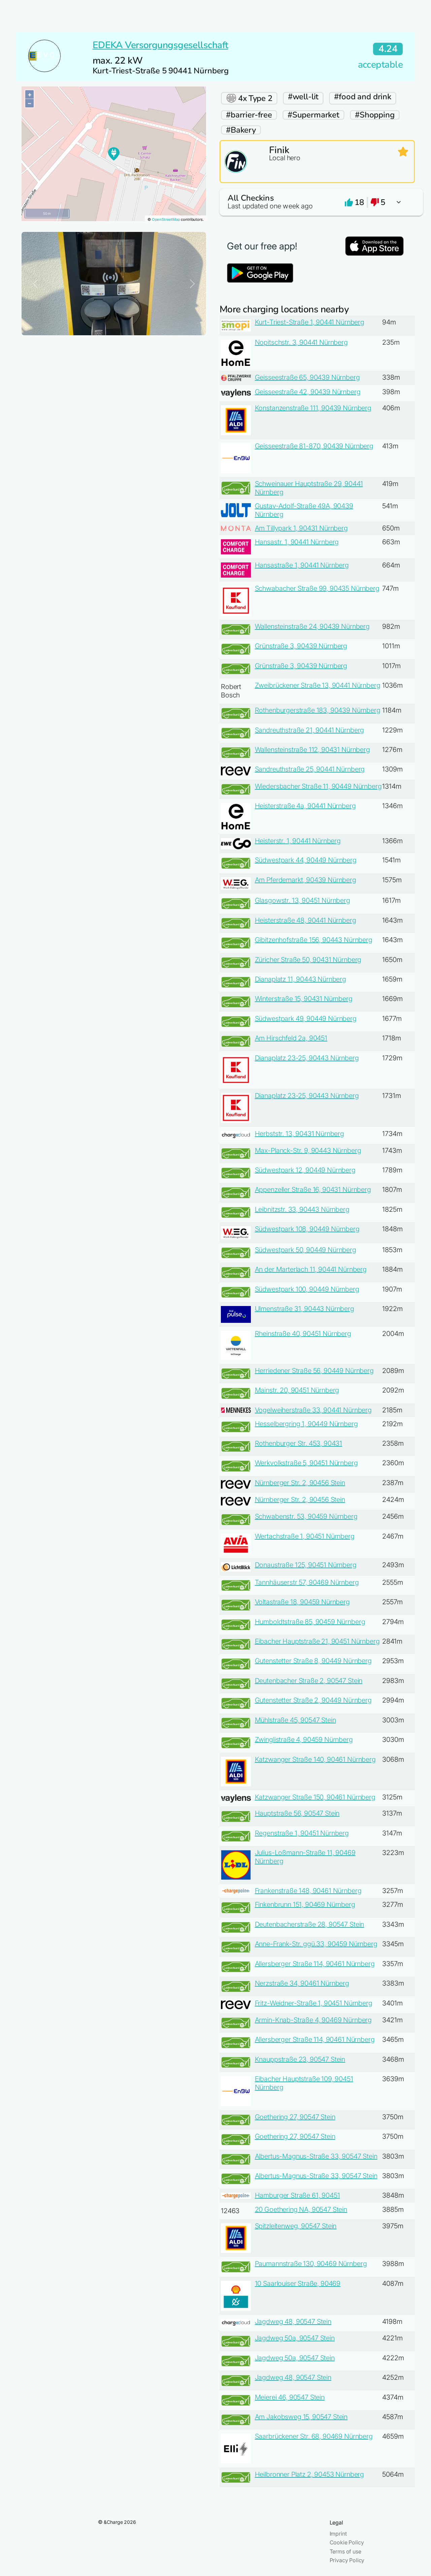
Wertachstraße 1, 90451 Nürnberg (305, 1536)
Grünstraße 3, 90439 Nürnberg (301, 646)
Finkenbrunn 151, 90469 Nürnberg (305, 1904)
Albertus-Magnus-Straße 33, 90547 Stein (316, 2156)
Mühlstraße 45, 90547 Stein (295, 1720)
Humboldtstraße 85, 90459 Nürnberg (310, 1622)
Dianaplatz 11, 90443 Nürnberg (301, 979)
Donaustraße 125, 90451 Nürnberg (306, 1565)
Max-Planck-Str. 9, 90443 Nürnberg (308, 1150)
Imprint (338, 2534)
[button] (317, 202)
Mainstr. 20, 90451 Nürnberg (297, 1390)
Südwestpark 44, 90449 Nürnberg (306, 860)
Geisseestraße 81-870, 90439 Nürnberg (314, 446)
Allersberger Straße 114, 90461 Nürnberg (315, 1964)
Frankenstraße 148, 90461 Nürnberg (308, 1891)
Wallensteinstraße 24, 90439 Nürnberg (312, 626)
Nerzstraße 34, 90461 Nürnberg (302, 1983)
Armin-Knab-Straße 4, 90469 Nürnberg (313, 2020)
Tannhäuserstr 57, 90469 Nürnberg (307, 1582)
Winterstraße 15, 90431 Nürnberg (304, 999)
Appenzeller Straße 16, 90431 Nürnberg (313, 1190)
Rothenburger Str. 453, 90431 (299, 1443)
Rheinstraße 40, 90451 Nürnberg (303, 1334)
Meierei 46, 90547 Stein (290, 2397)
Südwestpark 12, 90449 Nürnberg (305, 1170)
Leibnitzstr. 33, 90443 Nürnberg (302, 1209)
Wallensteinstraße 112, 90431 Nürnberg (312, 750)
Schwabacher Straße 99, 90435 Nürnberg (317, 588)
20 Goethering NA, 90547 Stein (301, 2209)
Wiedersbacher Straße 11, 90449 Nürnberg (318, 786)
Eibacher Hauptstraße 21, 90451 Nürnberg (317, 1641)
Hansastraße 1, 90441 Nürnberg (302, 565)
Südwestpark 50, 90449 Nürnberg (306, 1250)
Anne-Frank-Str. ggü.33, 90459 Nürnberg (316, 1944)
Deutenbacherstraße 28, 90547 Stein (310, 1924)
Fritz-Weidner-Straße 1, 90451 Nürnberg (314, 2003)
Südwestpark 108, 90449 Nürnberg (307, 1229)
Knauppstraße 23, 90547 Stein (300, 2059)
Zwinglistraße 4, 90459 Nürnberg (304, 1740)
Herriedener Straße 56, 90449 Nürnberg (314, 1371)
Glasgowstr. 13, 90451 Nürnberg (303, 900)
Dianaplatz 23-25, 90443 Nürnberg (307, 1058)
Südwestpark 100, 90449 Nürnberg (307, 1289)
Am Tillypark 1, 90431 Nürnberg (301, 528)
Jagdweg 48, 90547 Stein (293, 2322)
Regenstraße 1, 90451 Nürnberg (302, 1833)
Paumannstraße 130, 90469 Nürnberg (311, 2264)
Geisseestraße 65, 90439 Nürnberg (307, 377)
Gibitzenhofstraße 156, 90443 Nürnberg (314, 940)
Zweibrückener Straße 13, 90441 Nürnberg (318, 685)
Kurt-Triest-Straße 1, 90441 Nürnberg (310, 322)
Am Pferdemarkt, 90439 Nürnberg (306, 880)
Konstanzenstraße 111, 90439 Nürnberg (313, 408)
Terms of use (345, 2551)
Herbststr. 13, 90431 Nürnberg (300, 1134)
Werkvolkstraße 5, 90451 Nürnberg (306, 1463)
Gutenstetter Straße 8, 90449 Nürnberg (313, 1661)
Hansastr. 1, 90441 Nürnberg (297, 542)
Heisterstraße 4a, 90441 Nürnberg (305, 806)
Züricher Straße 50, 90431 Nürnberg (308, 960)
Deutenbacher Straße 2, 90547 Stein (309, 1681)
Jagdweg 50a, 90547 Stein (295, 2338)
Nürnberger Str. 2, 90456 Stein (300, 1483)
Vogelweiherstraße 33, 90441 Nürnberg (313, 1410)
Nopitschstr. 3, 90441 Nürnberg (301, 342)
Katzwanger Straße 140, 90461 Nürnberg (315, 1759)
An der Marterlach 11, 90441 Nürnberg (311, 1269)
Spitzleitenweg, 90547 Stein (296, 2226)
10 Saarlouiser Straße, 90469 (298, 2283)
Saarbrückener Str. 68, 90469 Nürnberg (314, 2436)
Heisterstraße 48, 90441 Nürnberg (306, 920)
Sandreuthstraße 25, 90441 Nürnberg (310, 769)
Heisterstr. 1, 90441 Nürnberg (298, 841)
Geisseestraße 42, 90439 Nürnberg (308, 392)
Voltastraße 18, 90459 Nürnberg (302, 1602)
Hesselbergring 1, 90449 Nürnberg (306, 1424)
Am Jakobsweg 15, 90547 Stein (301, 2417)
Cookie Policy (347, 2542)
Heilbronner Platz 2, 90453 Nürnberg (309, 2474)
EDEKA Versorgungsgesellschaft (160, 45)
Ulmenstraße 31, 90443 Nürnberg (305, 1309)
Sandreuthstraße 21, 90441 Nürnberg (310, 730)
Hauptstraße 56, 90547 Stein (297, 1813)
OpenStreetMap (166, 219)
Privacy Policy (347, 2560)
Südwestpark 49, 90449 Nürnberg (306, 1019)
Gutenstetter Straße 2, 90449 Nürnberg (313, 1700)
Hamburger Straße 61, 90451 (297, 2195)
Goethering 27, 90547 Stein (295, 2117)
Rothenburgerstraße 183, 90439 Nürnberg (318, 710)
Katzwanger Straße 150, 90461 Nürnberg (315, 1797)
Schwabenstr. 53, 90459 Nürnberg (306, 1516)
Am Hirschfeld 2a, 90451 (291, 1038)
